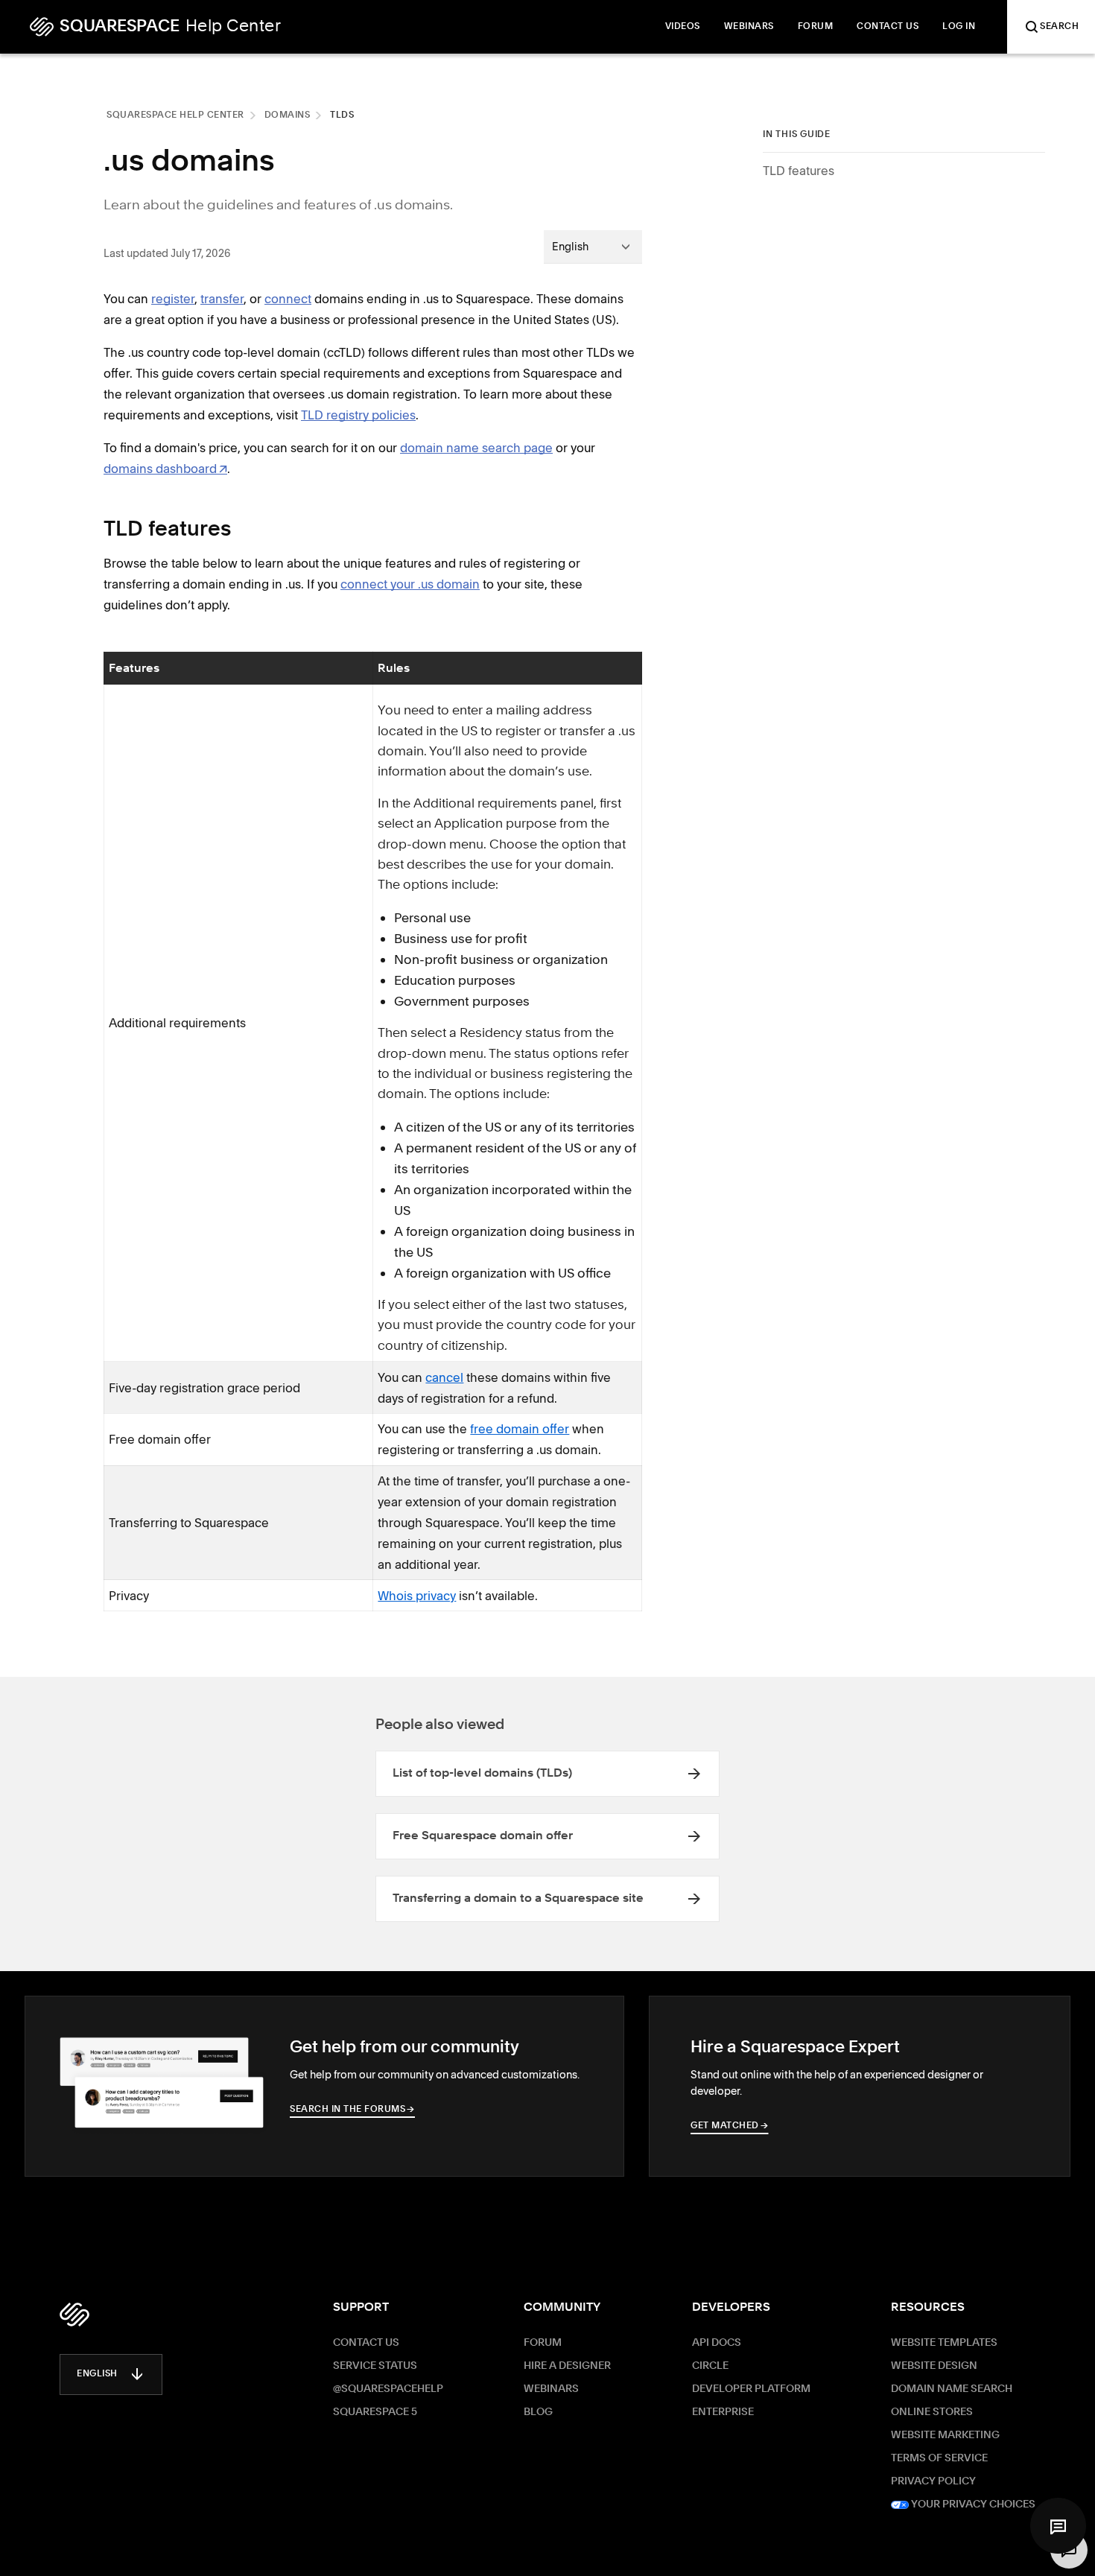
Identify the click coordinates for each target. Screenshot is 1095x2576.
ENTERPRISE (723, 2412)
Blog (538, 2412)
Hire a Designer (567, 2366)
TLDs (342, 115)
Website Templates (944, 2343)
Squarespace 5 (375, 2412)
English (97, 2374)
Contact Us (366, 2343)
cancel (444, 1377)
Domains (288, 115)
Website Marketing (945, 2435)
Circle (710, 2366)
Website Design (934, 2366)
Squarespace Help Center (175, 115)
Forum (543, 2343)
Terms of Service (939, 2458)
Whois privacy (417, 1596)
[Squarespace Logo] (74, 2315)
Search (1059, 27)
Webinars (551, 2389)
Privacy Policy (933, 2481)
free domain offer (520, 1429)
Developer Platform (751, 2389)
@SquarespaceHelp (388, 2389)
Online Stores (932, 2412)
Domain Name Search (952, 2389)
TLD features (799, 171)
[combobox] (593, 247)
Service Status (375, 2366)
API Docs (717, 2343)
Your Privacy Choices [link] (972, 2504)
